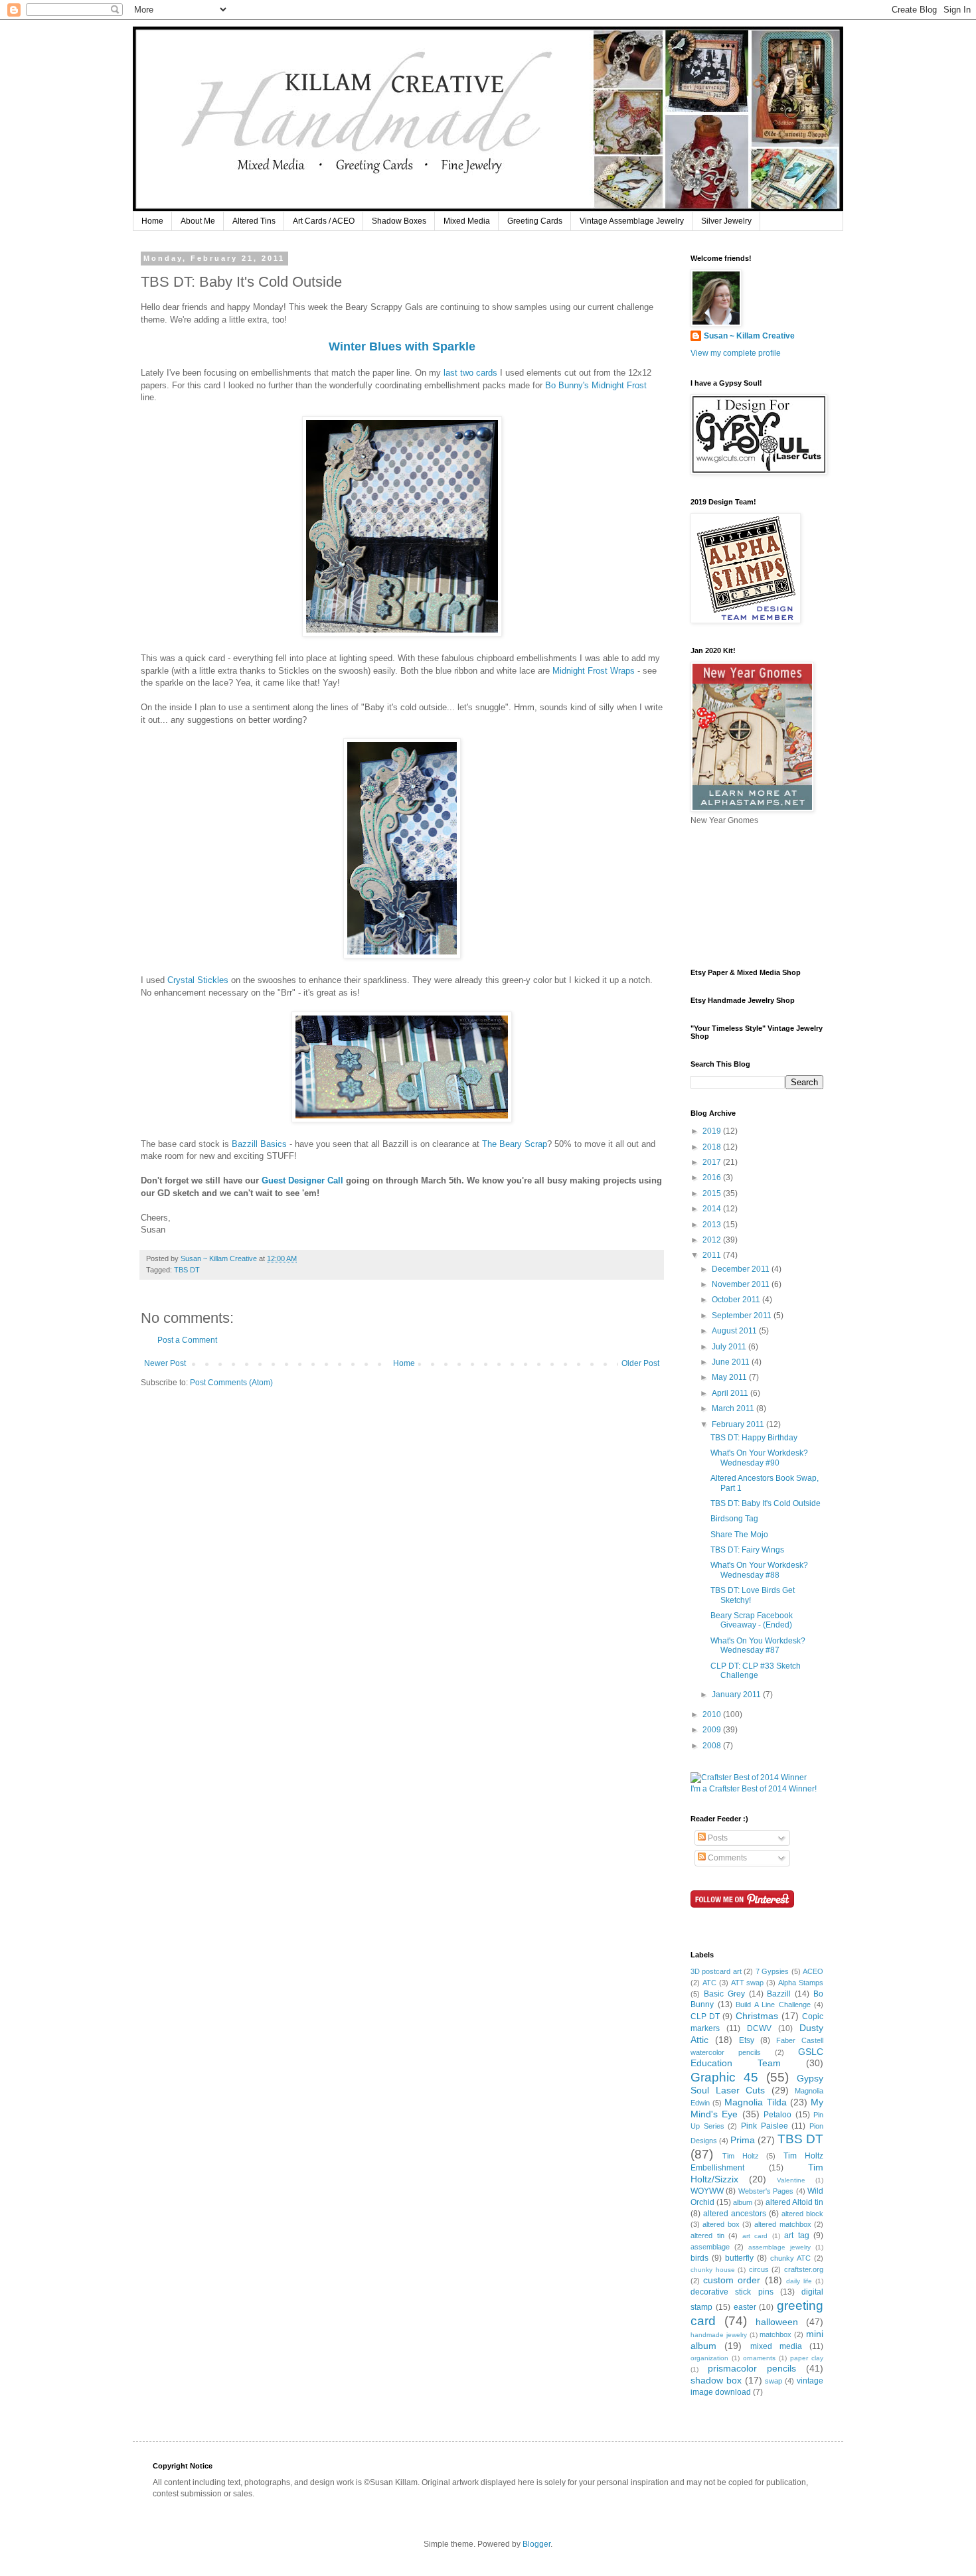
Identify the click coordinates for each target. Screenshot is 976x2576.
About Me (198, 221)
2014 (713, 1209)
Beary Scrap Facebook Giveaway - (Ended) (752, 1620)
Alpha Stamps (801, 1983)
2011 (713, 1255)
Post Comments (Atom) (231, 1383)
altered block (802, 2214)
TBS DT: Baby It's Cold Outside (766, 1503)
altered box (721, 2224)
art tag (797, 2235)
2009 (713, 1730)
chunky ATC (790, 2258)
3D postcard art (716, 1971)
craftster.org (804, 2269)
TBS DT (187, 1270)
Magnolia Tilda (755, 2102)
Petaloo (777, 2115)
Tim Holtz (741, 2156)
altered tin (707, 2235)
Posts (717, 1838)
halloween (777, 2322)
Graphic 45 (724, 2077)
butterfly (739, 2258)
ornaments (759, 2358)
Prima (743, 2140)
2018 (713, 1147)
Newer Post (165, 1363)
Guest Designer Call (302, 1180)
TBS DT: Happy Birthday (754, 1438)
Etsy (747, 2040)
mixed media (776, 2346)
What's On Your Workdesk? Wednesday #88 (759, 1570)
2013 (713, 1225)
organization (709, 2358)
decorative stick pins (732, 2292)
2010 (713, 1714)
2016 (713, 1177)
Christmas (757, 2016)
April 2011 (731, 1393)
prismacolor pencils (752, 2368)
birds (699, 2258)
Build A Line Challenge (773, 2005)
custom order (732, 2280)
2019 (713, 1131)
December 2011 (742, 1269)
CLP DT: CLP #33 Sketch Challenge (756, 1671)
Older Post (640, 1363)
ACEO (813, 1971)
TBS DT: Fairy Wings (747, 1550)
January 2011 (737, 1695)
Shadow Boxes (399, 221)
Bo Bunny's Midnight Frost (596, 385)
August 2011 (735, 1331)
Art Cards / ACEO (324, 221)
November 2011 (742, 1284)
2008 (713, 1746)
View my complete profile (736, 353)
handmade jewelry (719, 2335)
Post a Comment (187, 1340)
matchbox (775, 2334)
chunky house (713, 2270)
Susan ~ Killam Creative (749, 336)
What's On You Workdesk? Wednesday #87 (758, 1645)
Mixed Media (467, 221)
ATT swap (748, 1983)
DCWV (759, 2028)
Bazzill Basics (259, 1144)
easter (745, 2307)
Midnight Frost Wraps (594, 671)
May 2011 (730, 1377)
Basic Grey (724, 1994)
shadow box (716, 2380)
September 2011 (743, 1316)
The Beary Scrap (515, 1144)
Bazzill (779, 1994)
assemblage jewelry (779, 2247)
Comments (726, 1858)
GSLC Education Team (757, 2058)
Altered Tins (254, 221)
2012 (713, 1240)
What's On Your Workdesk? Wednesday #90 (759, 1458)
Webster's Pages (766, 2191)
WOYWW (707, 2191)
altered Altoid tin (794, 2202)
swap (773, 2381)
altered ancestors (735, 2214)
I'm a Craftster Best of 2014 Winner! (754, 1789)
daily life (799, 2281)
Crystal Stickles (198, 980)
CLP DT (705, 2016)
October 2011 (737, 1300)
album (743, 2202)
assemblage (710, 2247)
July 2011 (730, 1347)
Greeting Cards (535, 221)
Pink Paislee (765, 2126)
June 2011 (732, 1362)
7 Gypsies (772, 1971)
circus (759, 2269)
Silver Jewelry (726, 221)
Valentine (791, 2180)
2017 (713, 1162)
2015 (713, 1193)
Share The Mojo (739, 1535)
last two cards (470, 373)
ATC (709, 1983)
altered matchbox (782, 2224)
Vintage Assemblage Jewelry (632, 221)
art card (755, 2236)
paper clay (807, 2358)
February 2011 (739, 1424)
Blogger (536, 2544)
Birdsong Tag (734, 1519)
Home (152, 221)
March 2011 (734, 1408)
